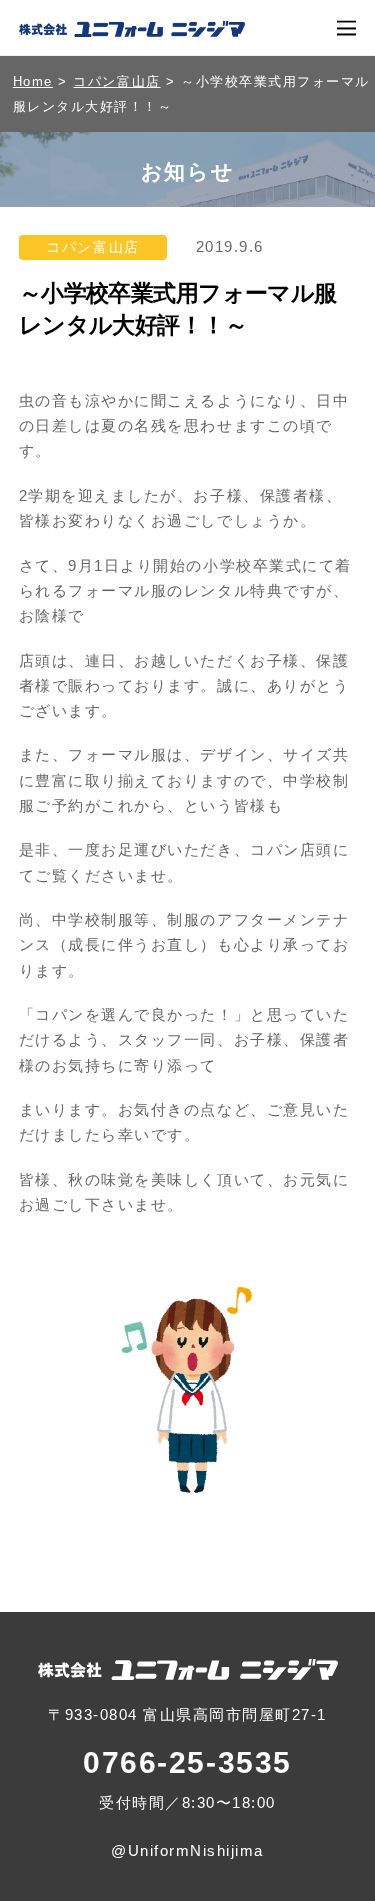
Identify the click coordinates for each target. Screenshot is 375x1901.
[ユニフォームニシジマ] (132, 28)
